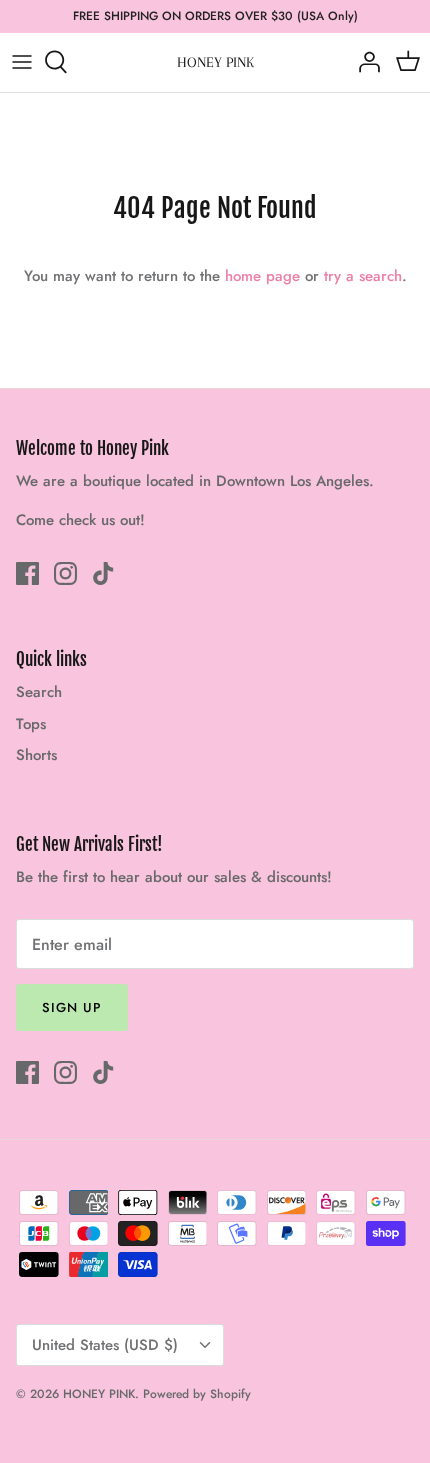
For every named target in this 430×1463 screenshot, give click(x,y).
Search (39, 692)
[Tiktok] (103, 573)
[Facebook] (27, 573)
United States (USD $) (105, 1345)
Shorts (36, 755)
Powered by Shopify (197, 1394)
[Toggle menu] (22, 62)
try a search (363, 276)
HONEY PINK (99, 1394)
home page (262, 276)
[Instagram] (65, 573)
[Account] (364, 62)
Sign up (72, 1007)
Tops (31, 724)
